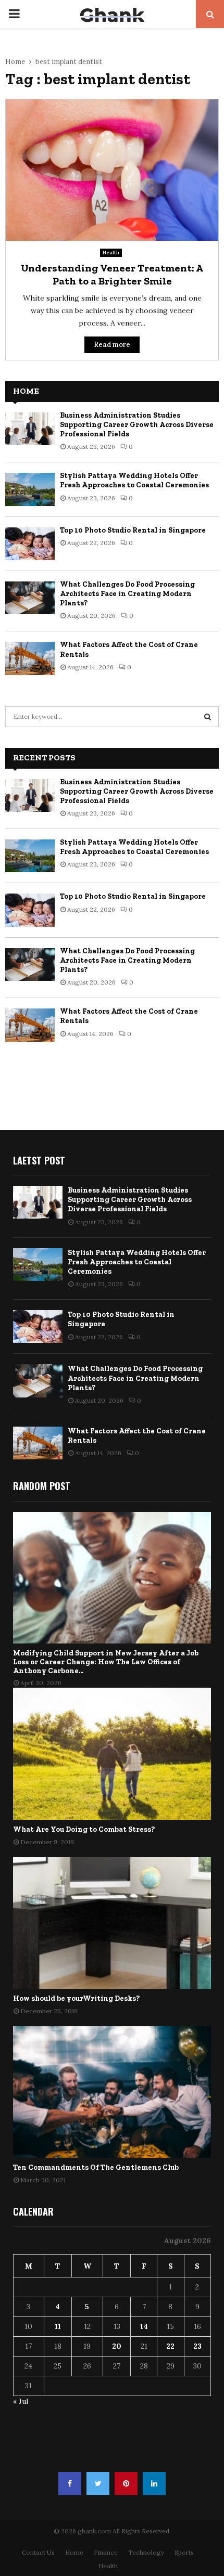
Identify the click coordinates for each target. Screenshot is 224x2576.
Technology (146, 2552)
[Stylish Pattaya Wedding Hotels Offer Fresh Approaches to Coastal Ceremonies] (30, 489)
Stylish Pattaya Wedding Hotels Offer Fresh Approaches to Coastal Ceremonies (134, 480)
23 (197, 2346)
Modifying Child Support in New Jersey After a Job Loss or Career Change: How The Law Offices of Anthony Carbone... (106, 1662)
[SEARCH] (208, 717)
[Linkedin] (154, 2483)
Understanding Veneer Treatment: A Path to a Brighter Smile (112, 274)
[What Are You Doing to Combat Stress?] (112, 1753)
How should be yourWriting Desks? (76, 1998)
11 (58, 2326)
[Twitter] (98, 2483)
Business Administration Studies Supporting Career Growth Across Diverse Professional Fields (137, 425)
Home (74, 2552)
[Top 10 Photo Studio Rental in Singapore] (30, 544)
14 (144, 2326)
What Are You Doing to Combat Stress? (84, 1829)
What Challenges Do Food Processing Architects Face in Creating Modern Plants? (127, 594)
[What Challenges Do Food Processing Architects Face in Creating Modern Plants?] (30, 598)
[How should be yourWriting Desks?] (112, 1923)
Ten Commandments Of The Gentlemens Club (96, 2167)
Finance (106, 2552)
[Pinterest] (126, 2483)
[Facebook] (70, 2483)
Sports (184, 2552)
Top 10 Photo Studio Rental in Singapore (133, 530)
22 (170, 2346)
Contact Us (38, 2552)
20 (117, 2346)
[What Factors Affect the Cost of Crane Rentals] (30, 658)
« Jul (21, 2401)
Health (111, 253)
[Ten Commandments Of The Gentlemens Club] (112, 2092)
